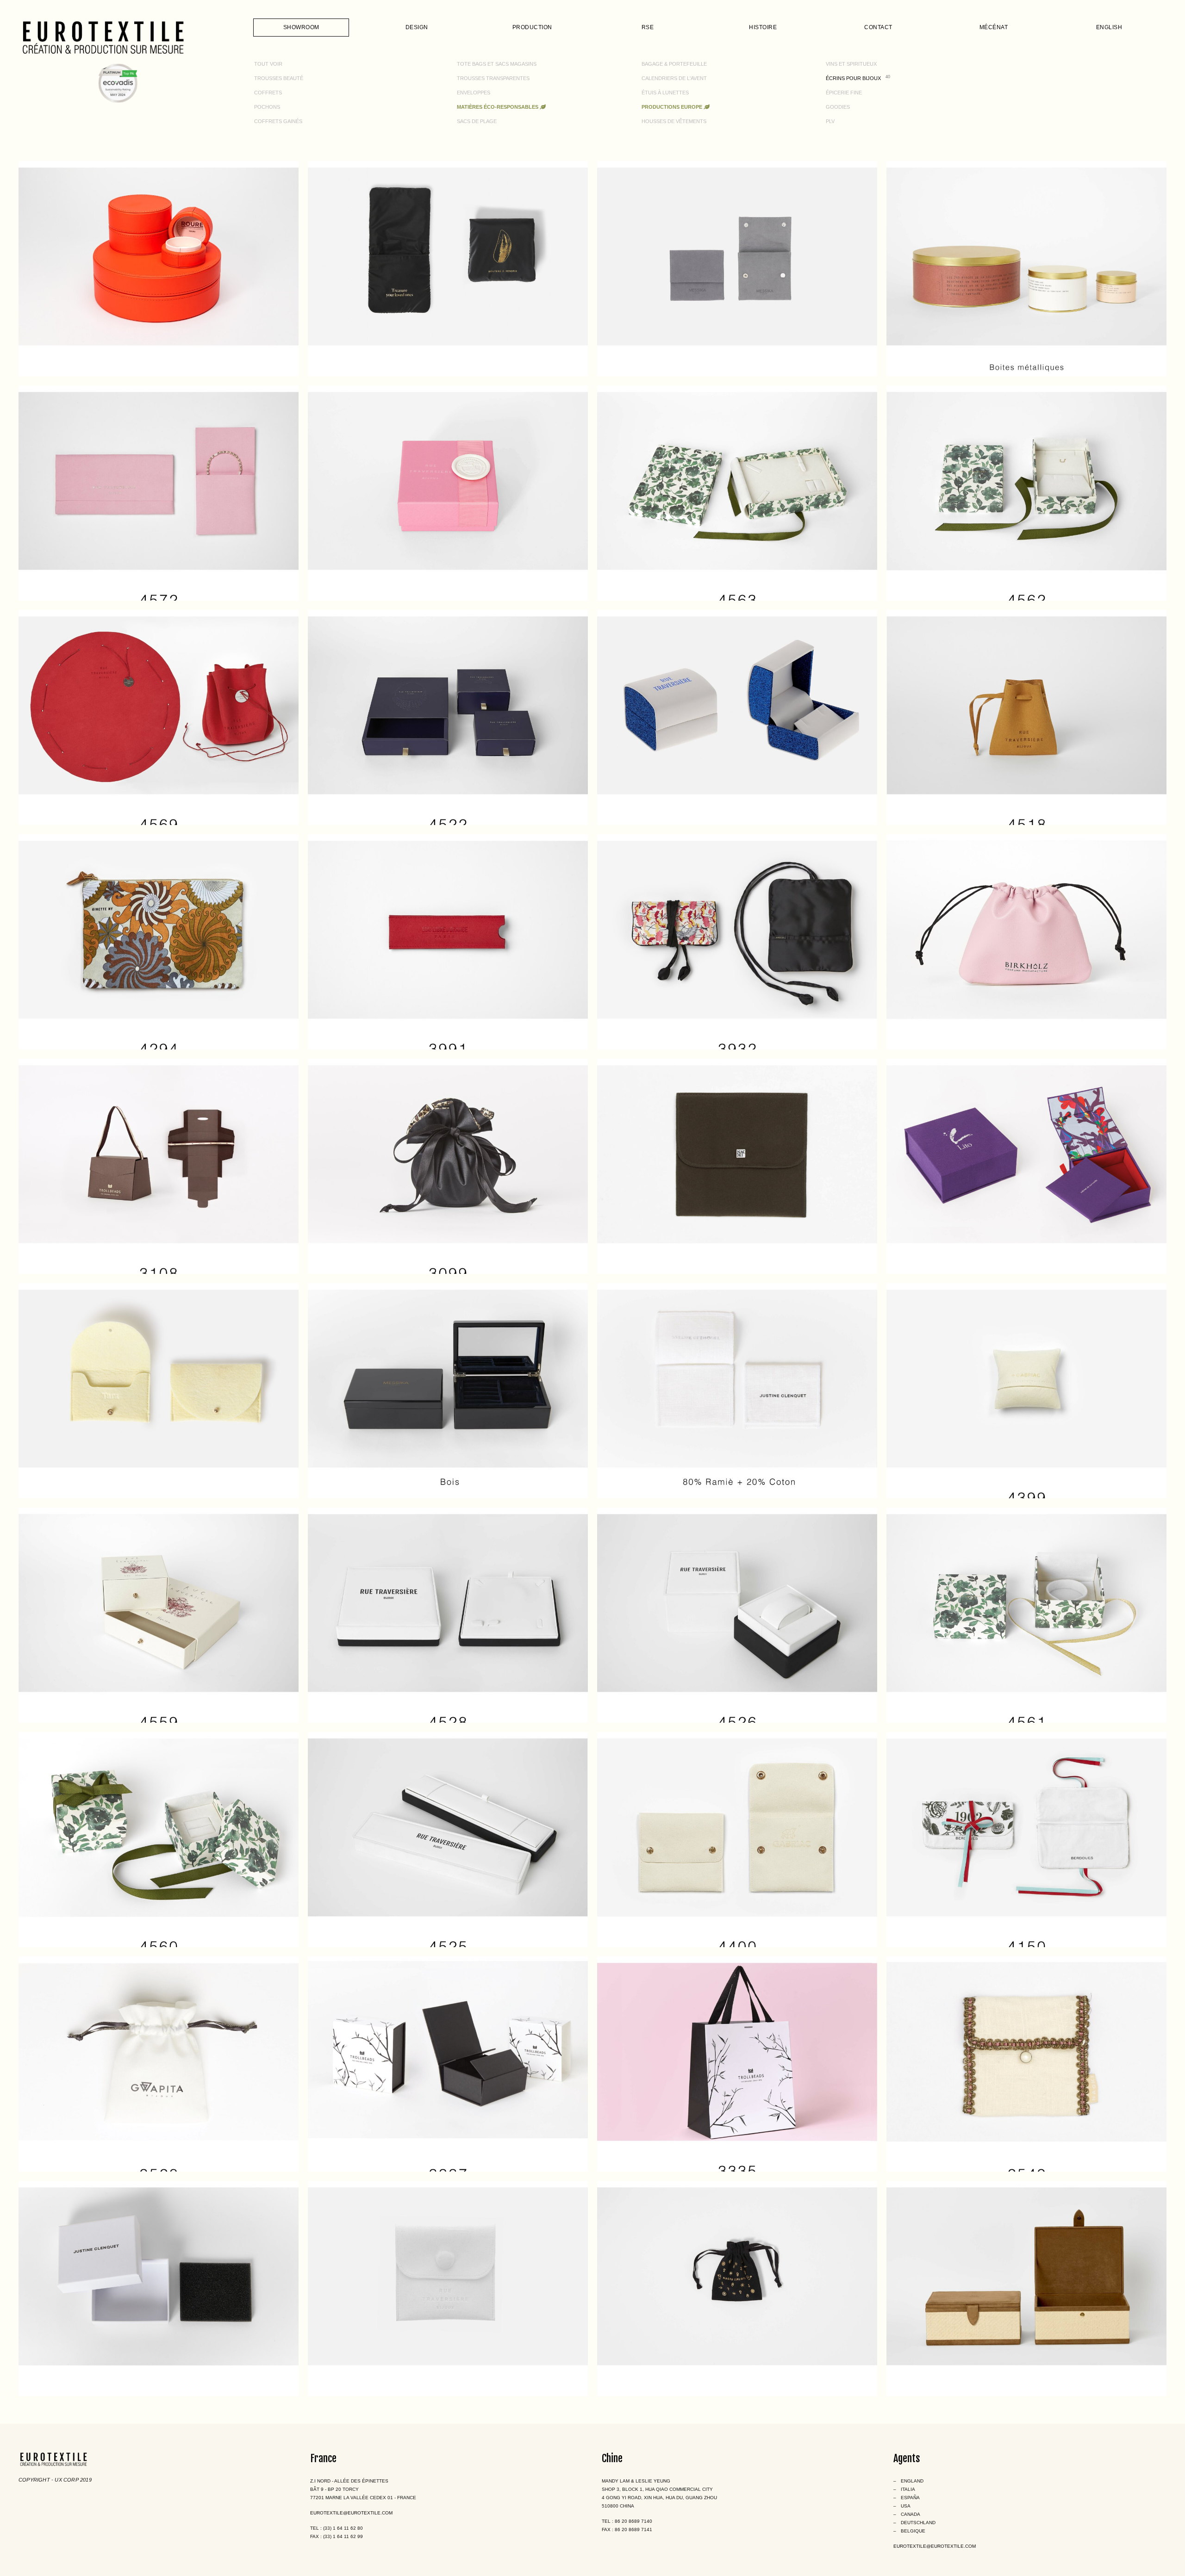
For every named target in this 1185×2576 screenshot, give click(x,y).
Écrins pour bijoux (853, 78)
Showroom (301, 27)
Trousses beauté (279, 78)
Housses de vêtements (674, 121)
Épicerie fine (844, 93)
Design (417, 27)
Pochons (267, 107)
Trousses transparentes (493, 78)
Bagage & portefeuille (674, 64)
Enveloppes (474, 93)
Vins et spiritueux (851, 64)
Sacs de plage (477, 121)
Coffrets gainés (278, 121)
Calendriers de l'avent (674, 78)
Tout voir (268, 64)
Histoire (763, 27)
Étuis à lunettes (665, 93)
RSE (648, 27)
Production (532, 27)
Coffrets (268, 93)
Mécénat (994, 27)
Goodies (838, 107)
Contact (878, 27)
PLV (830, 121)
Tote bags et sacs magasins (497, 64)
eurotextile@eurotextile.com (351, 2513)
